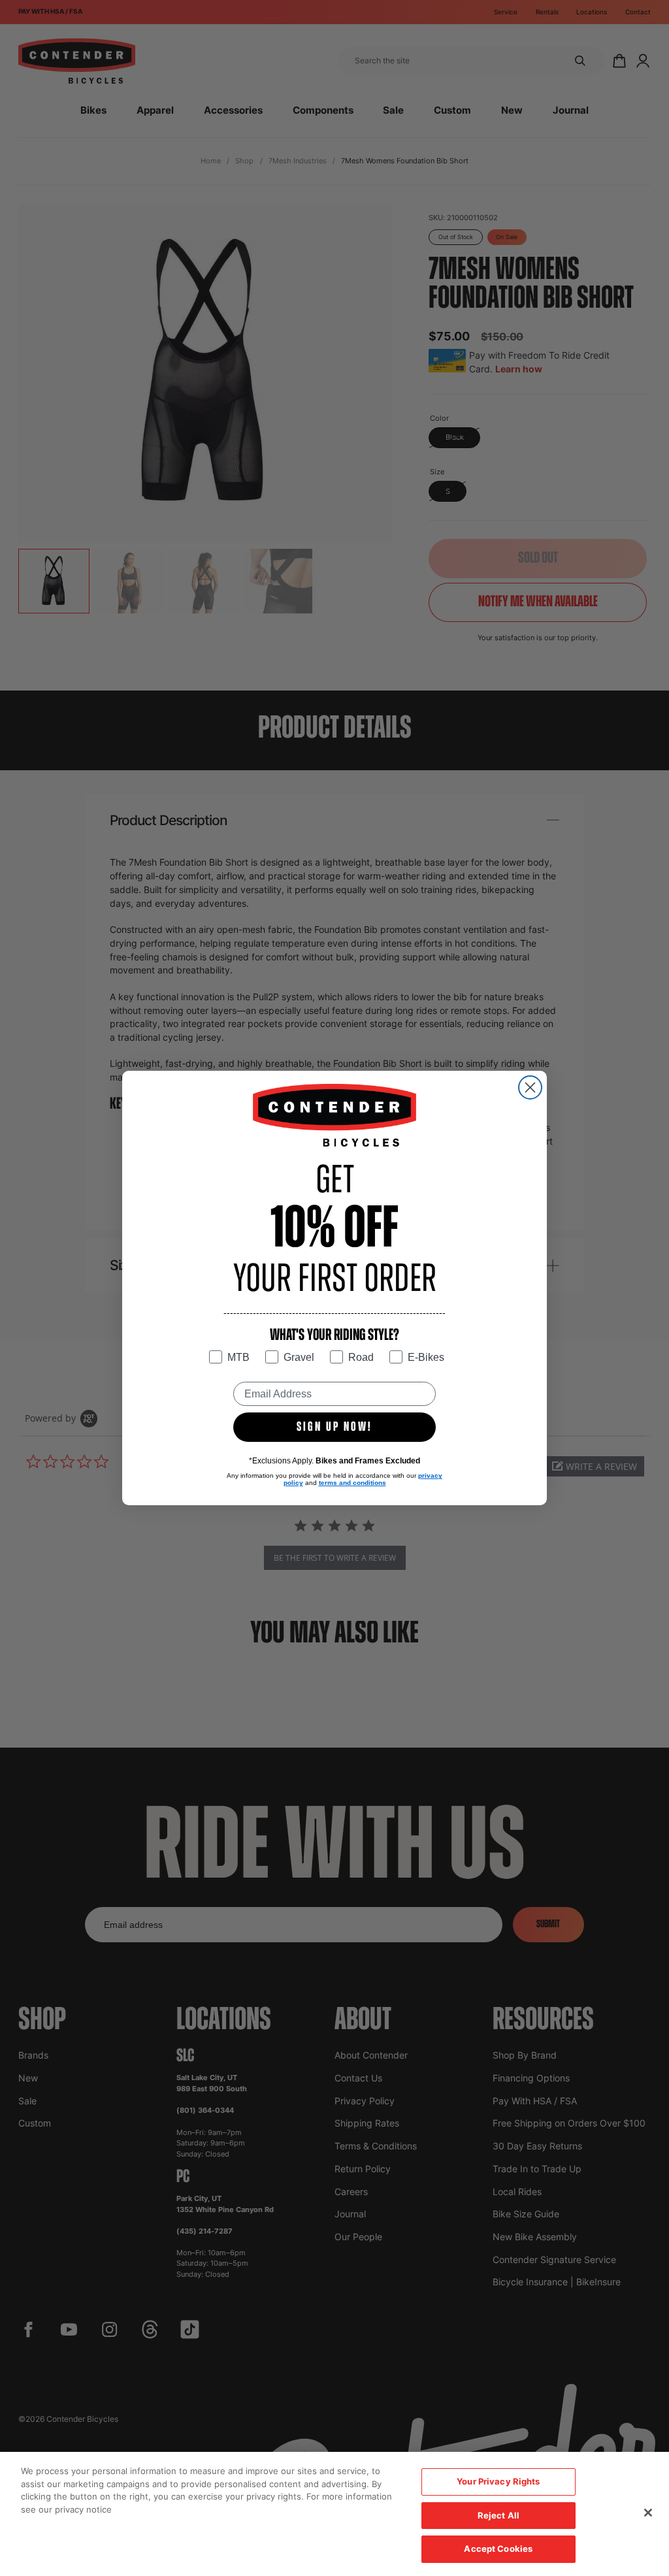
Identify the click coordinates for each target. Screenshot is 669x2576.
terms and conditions (352, 1483)
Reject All (498, 2515)
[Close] (648, 2513)
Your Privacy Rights (498, 2481)
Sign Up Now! (334, 1427)
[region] (334, 2514)
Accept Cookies (498, 2549)
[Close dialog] (530, 1087)
